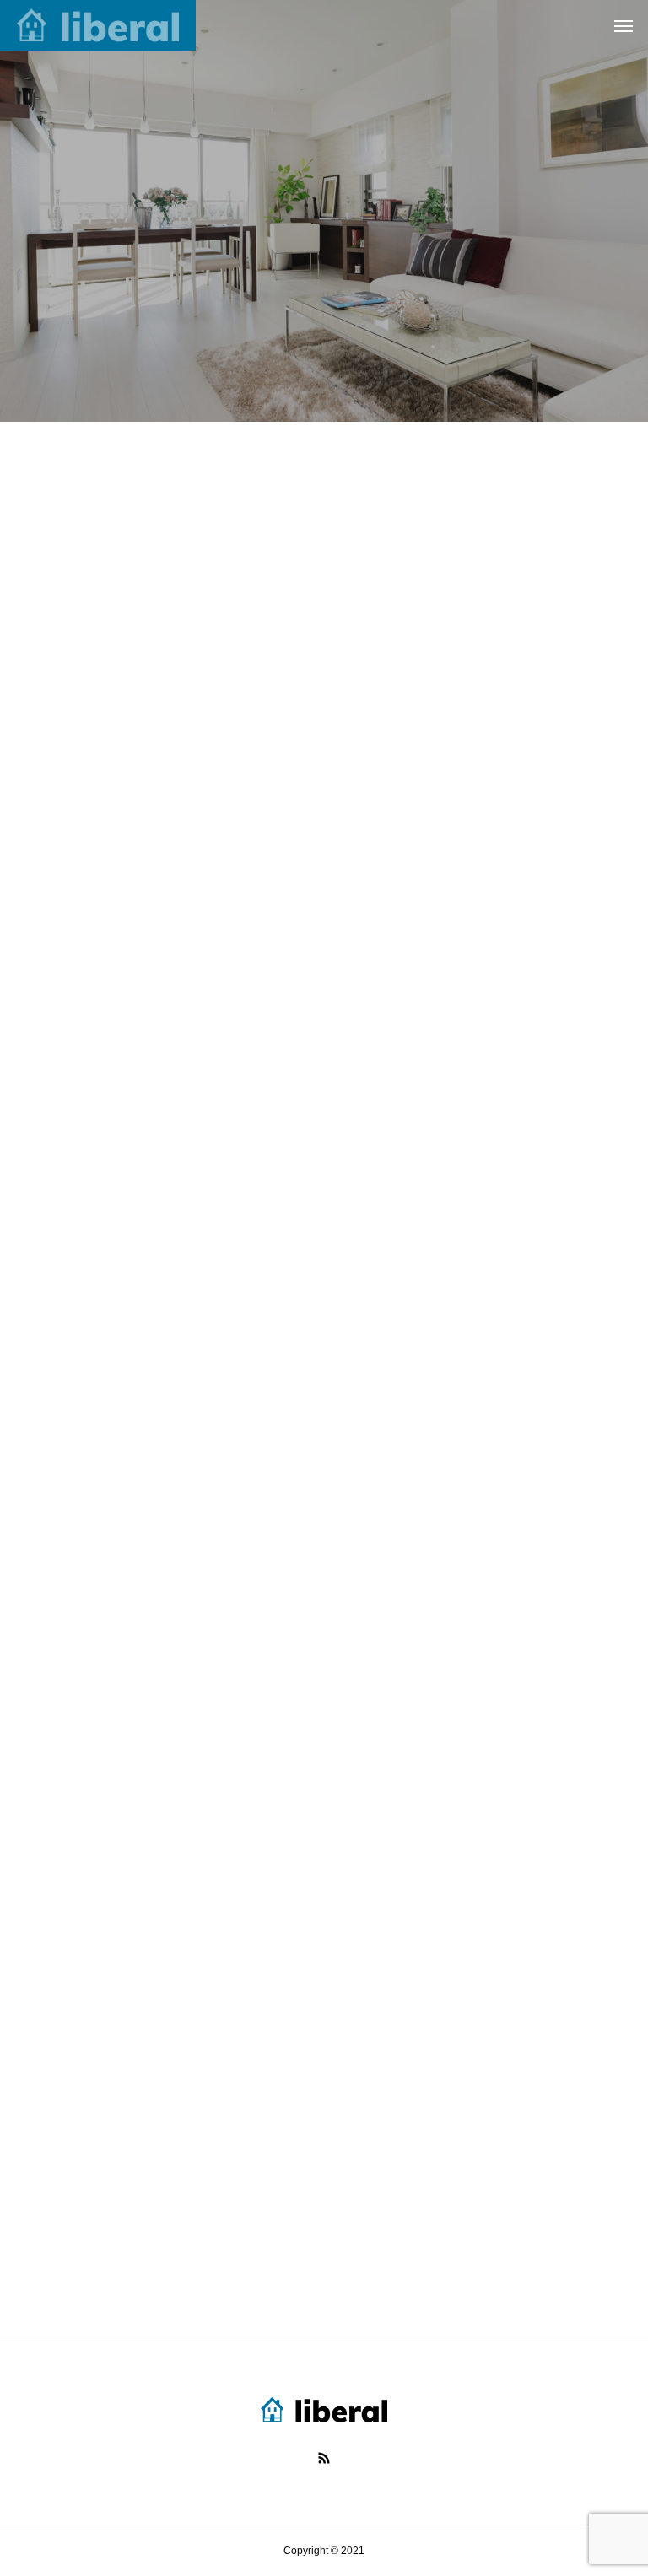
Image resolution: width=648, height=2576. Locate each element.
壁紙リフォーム (415, 1061)
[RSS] (324, 2458)
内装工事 (395, 656)
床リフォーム (74, 656)
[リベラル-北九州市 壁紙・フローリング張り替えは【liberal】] (98, 25)
